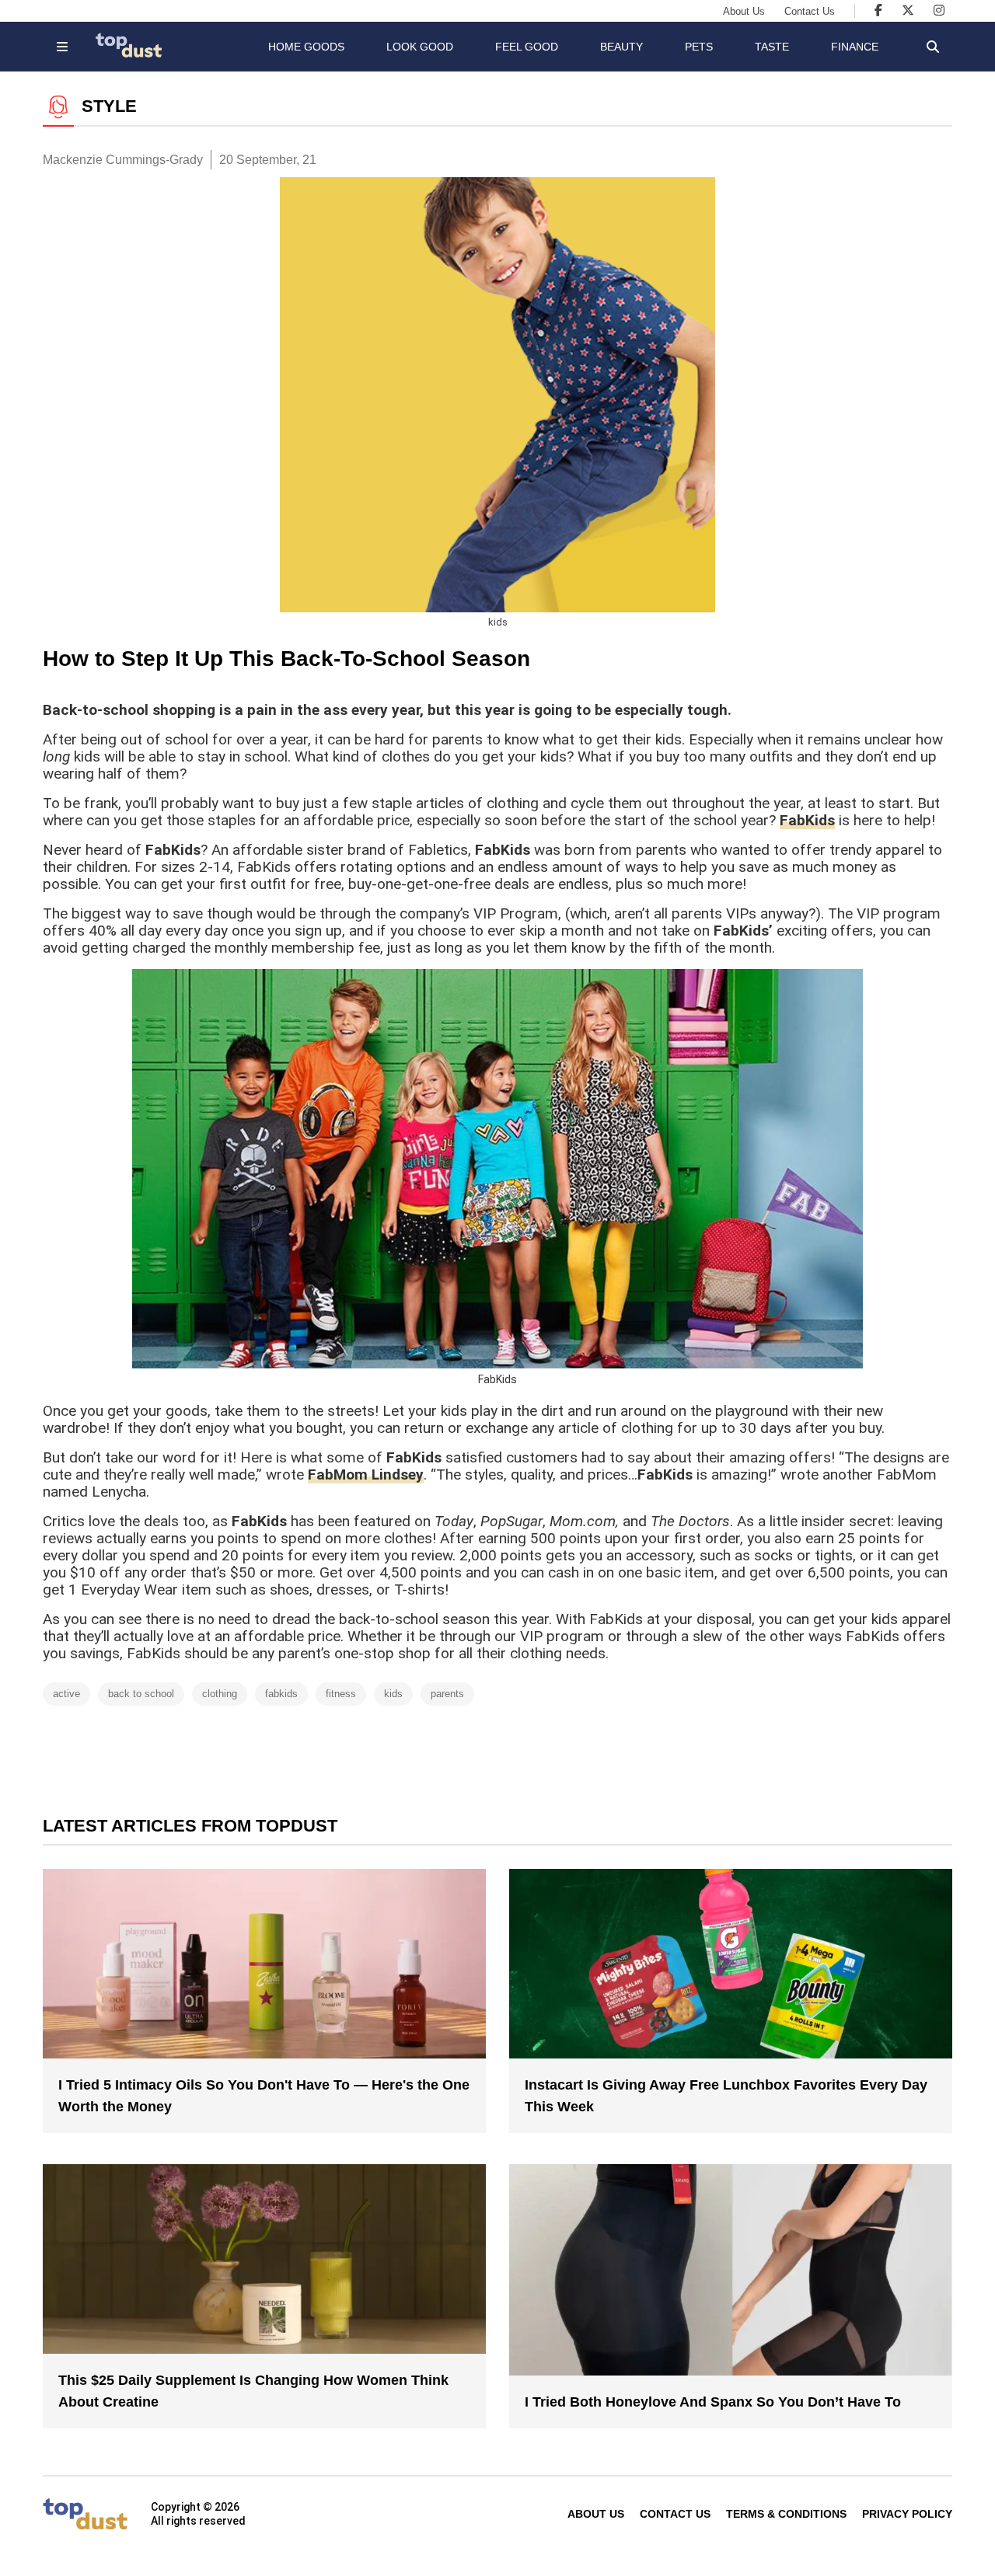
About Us (744, 11)
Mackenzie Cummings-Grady (123, 160)
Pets (699, 47)
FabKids (807, 820)
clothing (220, 1694)
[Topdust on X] (908, 10)
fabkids (281, 1694)
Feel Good (527, 47)
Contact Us (810, 11)
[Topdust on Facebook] (878, 10)
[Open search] (933, 47)
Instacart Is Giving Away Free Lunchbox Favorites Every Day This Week (726, 2096)
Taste (772, 47)
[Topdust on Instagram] (939, 10)
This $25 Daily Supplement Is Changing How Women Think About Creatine (253, 2391)
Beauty (621, 47)
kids (393, 1694)
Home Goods (306, 47)
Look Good (420, 47)
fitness (341, 1694)
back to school (141, 1694)
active (66, 1694)
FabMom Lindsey (366, 1474)
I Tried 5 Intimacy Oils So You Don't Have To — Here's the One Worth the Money (264, 2096)
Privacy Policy (907, 2514)
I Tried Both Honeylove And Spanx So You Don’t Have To (713, 2402)
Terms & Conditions (786, 2514)
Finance (855, 47)
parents (447, 1694)
